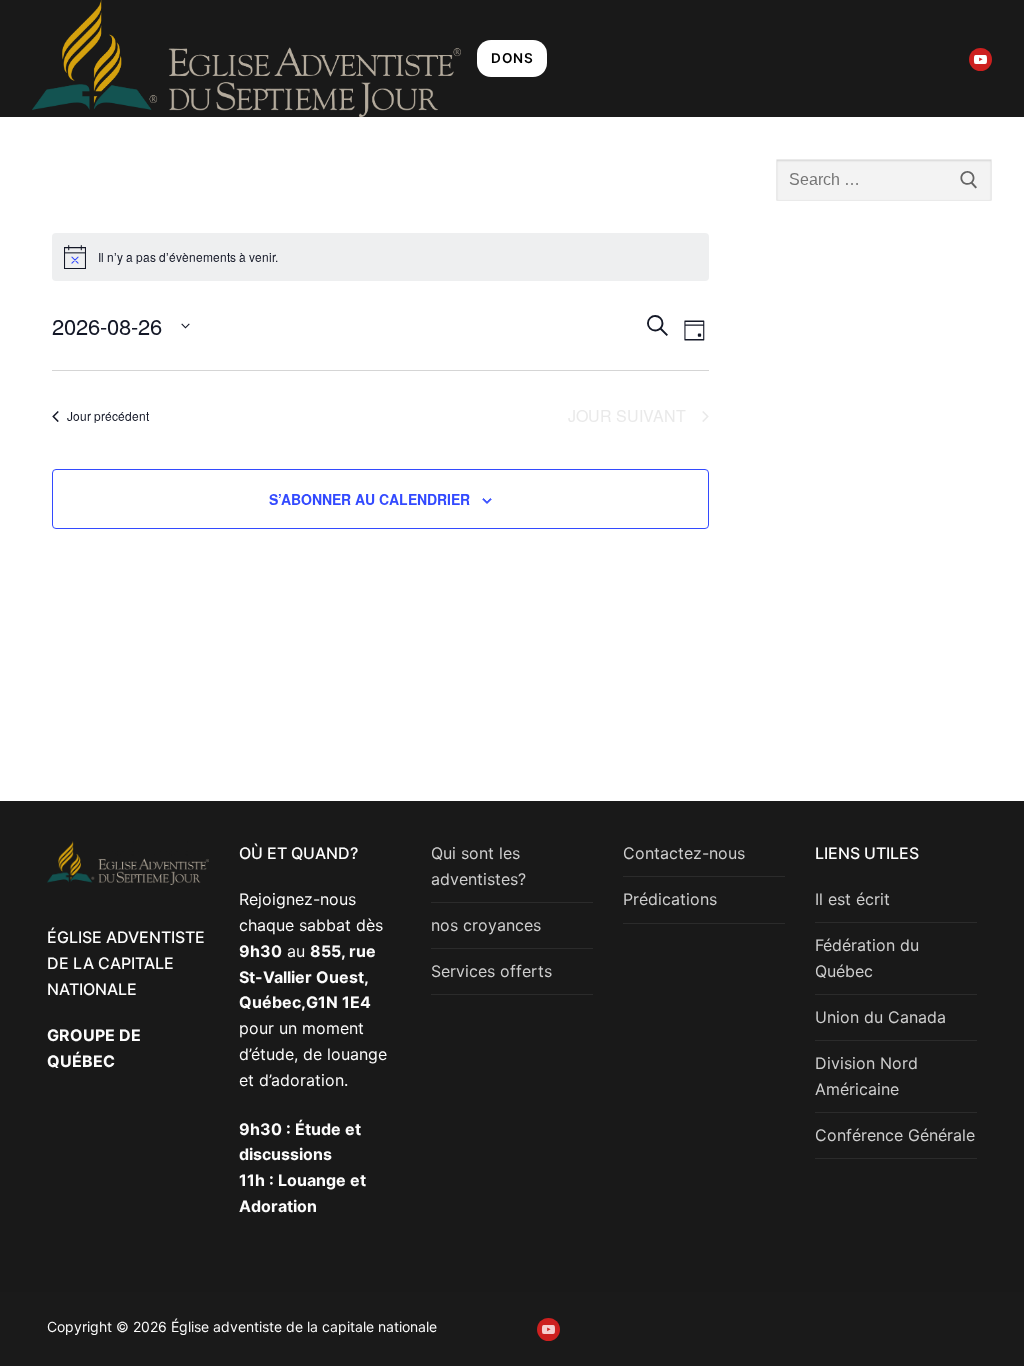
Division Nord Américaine (866, 1076)
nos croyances (486, 925)
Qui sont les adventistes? (478, 866)
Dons (512, 58)
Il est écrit (852, 899)
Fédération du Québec (867, 958)
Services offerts (491, 971)
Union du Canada (880, 1017)
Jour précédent (108, 415)
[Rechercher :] (884, 180)
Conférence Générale (895, 1135)
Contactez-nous (684, 853)
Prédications (670, 899)
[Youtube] (980, 59)
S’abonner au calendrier (369, 499)
